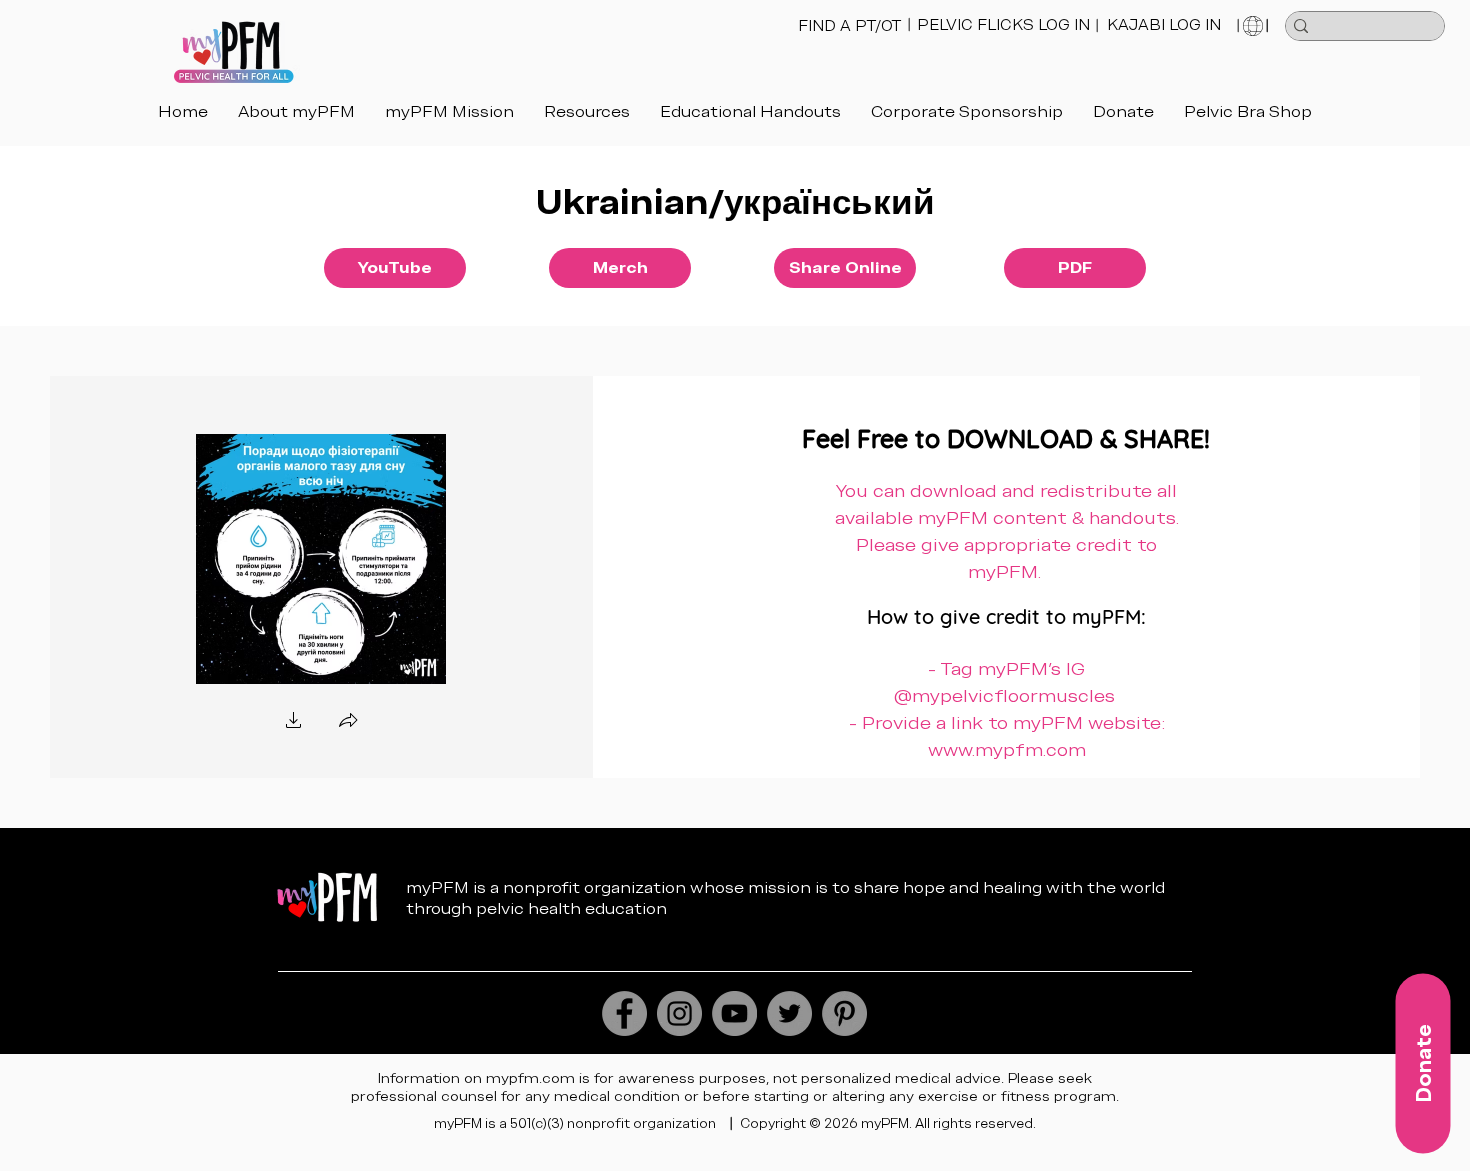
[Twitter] (789, 1013)
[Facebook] (624, 1013)
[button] (750, 111)
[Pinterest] (844, 1013)
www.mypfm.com (1007, 749)
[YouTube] (734, 1013)
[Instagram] (679, 1013)
